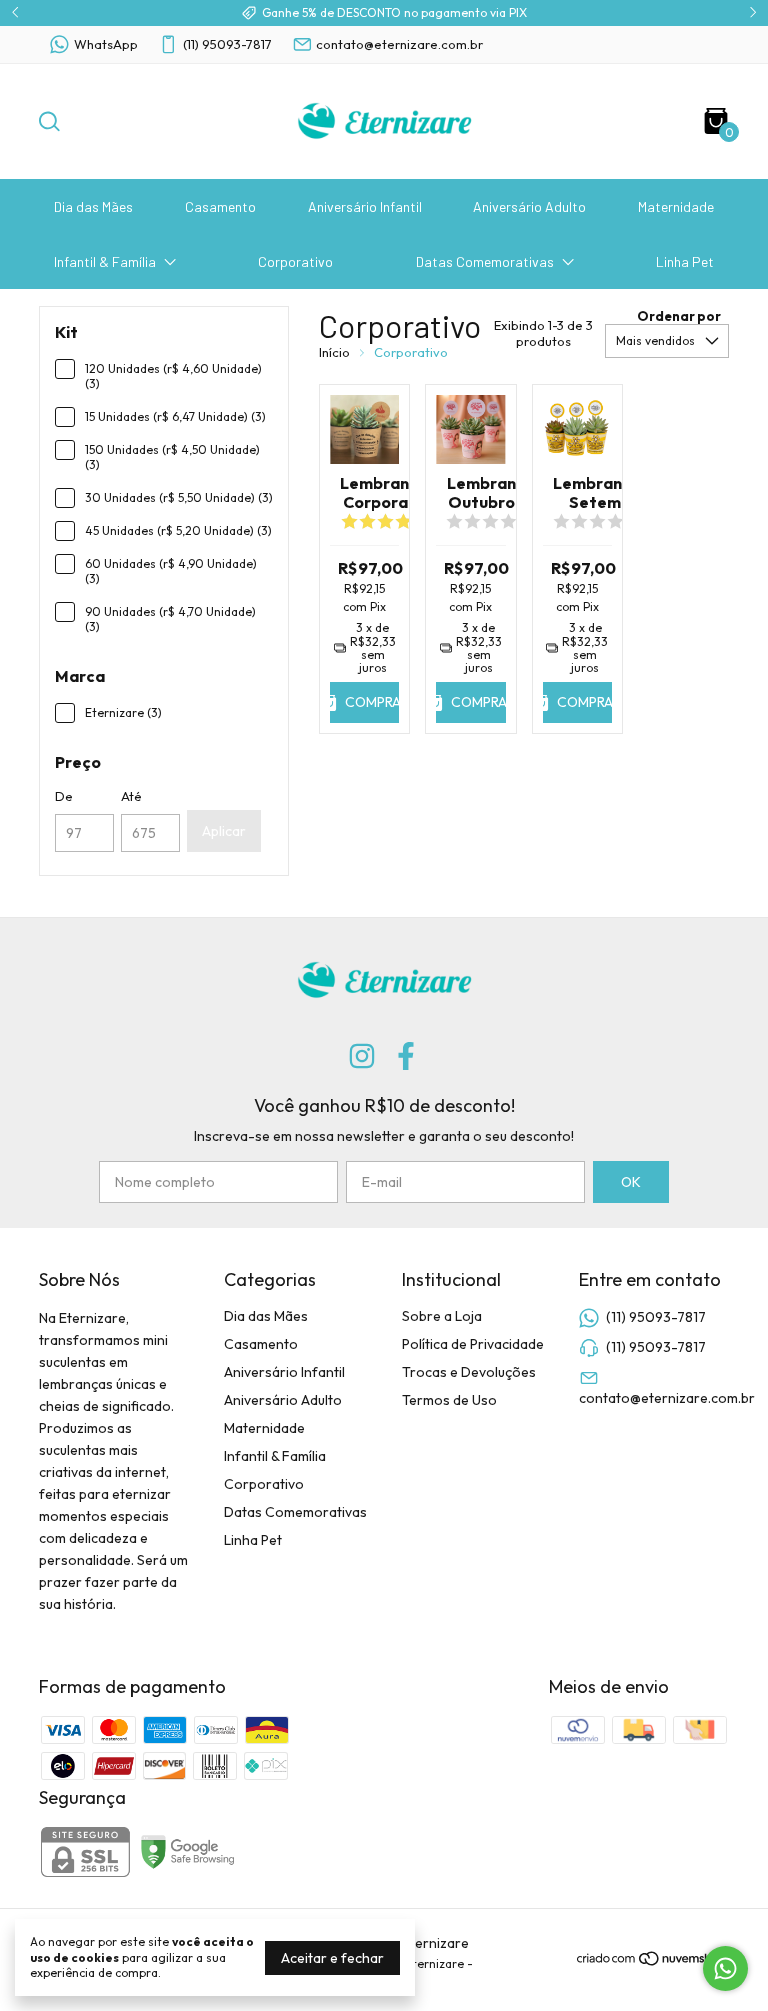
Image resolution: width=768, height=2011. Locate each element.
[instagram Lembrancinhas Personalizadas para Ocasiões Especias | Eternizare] (362, 1056)
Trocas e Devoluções (469, 1372)
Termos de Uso (449, 1400)
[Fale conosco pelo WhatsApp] (725, 1968)
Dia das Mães (93, 206)
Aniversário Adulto (529, 206)
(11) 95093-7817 (227, 44)
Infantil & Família (105, 261)
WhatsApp (106, 44)
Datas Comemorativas (485, 261)
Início (334, 352)
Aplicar (224, 831)
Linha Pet (685, 261)
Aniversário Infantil (365, 206)
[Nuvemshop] (652, 1962)
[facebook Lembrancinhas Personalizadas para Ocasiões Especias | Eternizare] (406, 1056)
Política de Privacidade (473, 1344)
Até (131, 796)
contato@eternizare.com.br (399, 44)
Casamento (220, 206)
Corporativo (295, 261)
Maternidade (676, 206)
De (64, 796)
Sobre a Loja (442, 1316)
